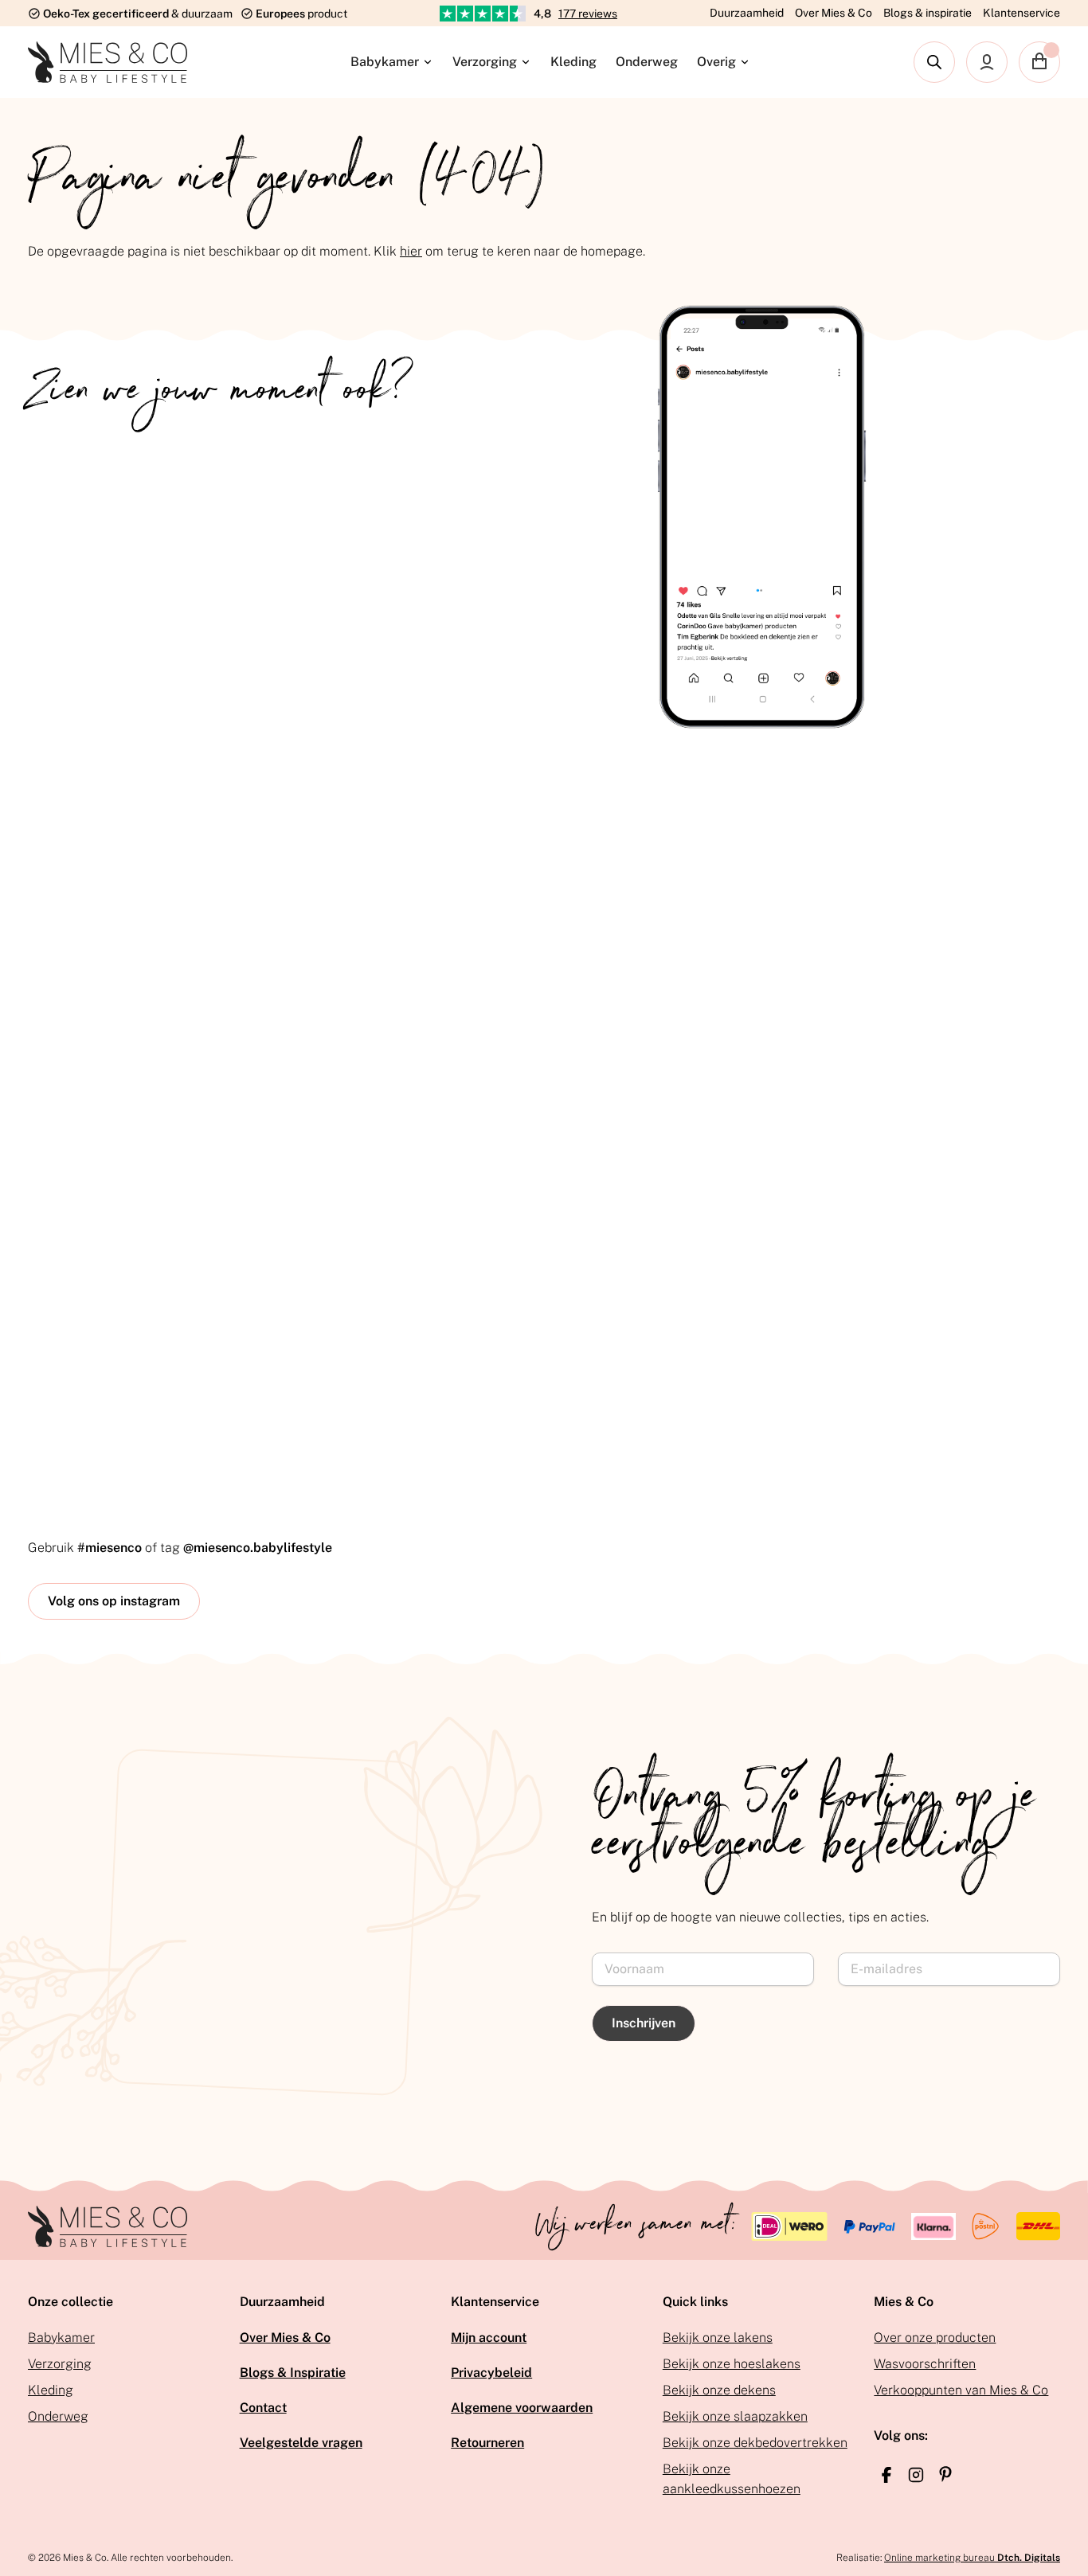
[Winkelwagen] (1039, 62)
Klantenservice (1021, 13)
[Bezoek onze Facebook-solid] (886, 2475)
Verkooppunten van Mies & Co (961, 2390)
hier (411, 251)
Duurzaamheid (747, 13)
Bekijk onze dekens (719, 2390)
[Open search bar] (934, 62)
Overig (716, 62)
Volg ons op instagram (114, 1601)
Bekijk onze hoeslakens (732, 2364)
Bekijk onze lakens (718, 2338)
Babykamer (385, 62)
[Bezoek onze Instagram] (916, 2475)
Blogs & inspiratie (928, 13)
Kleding (573, 62)
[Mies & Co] (108, 62)
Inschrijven (644, 2023)
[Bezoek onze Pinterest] (945, 2474)
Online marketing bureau (972, 2558)
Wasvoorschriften (925, 2364)
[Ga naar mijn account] (987, 62)
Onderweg (647, 62)
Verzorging (485, 62)
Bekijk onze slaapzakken (735, 2416)
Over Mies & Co (834, 13)
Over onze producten (935, 2338)
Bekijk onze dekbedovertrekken (755, 2443)
